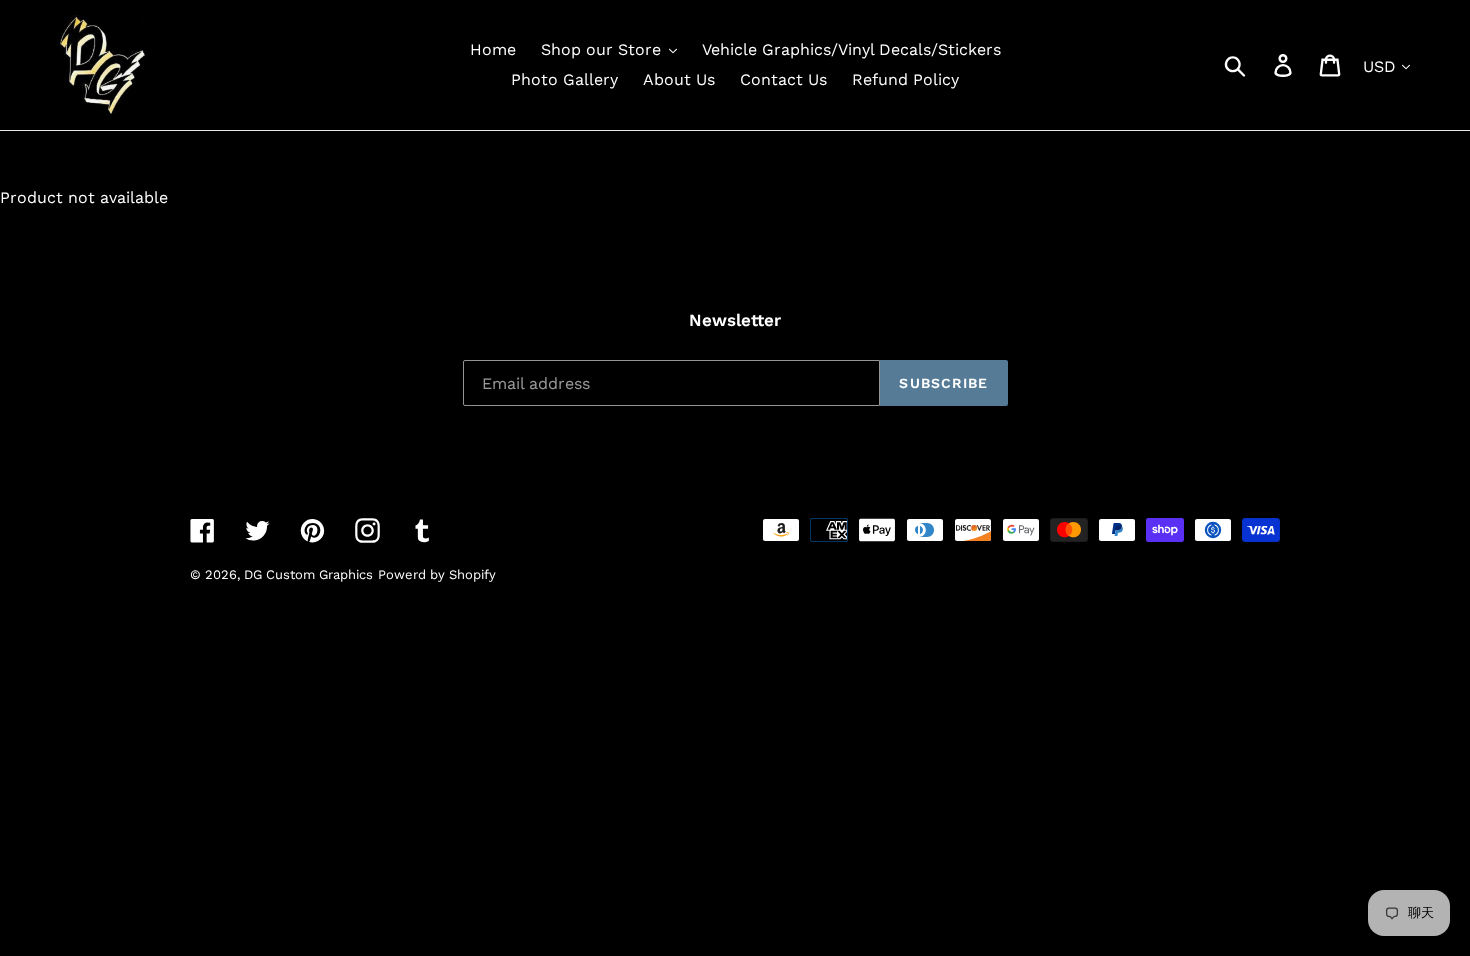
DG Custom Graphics (308, 574)
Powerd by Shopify (437, 574)
